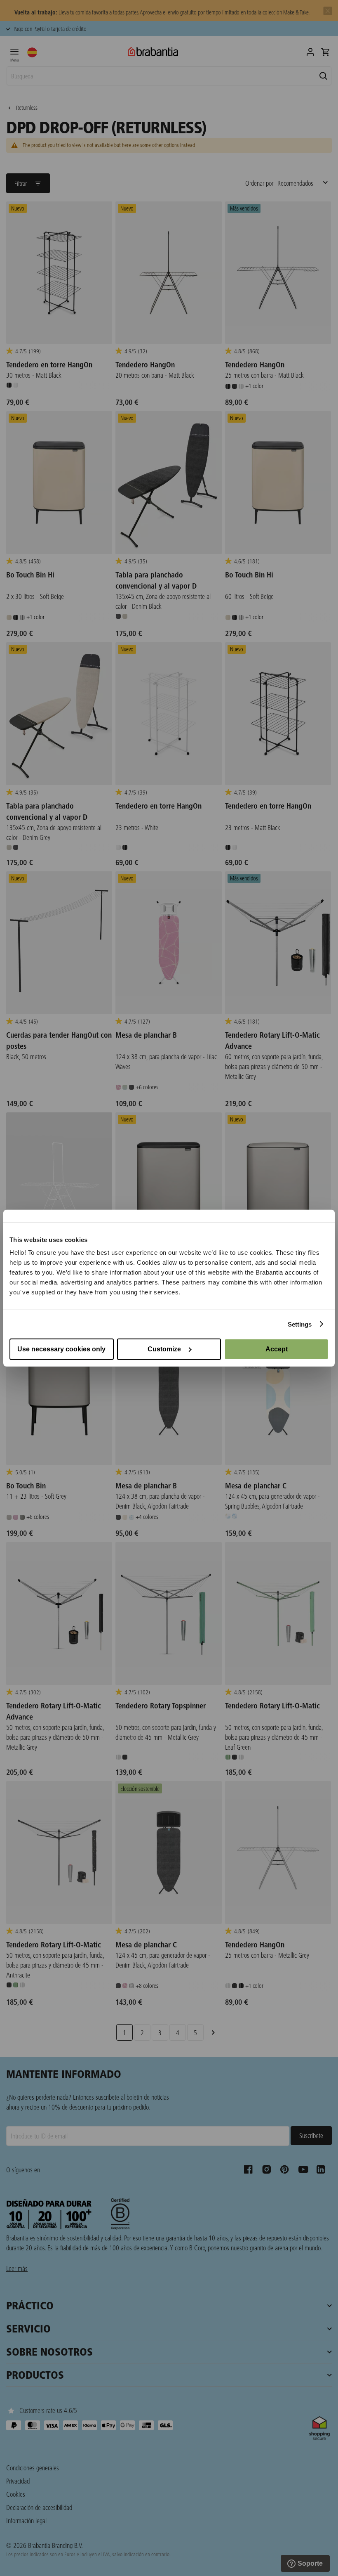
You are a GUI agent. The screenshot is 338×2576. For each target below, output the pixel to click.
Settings (300, 1324)
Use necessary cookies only (61, 1349)
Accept (277, 1349)
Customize (164, 1349)
